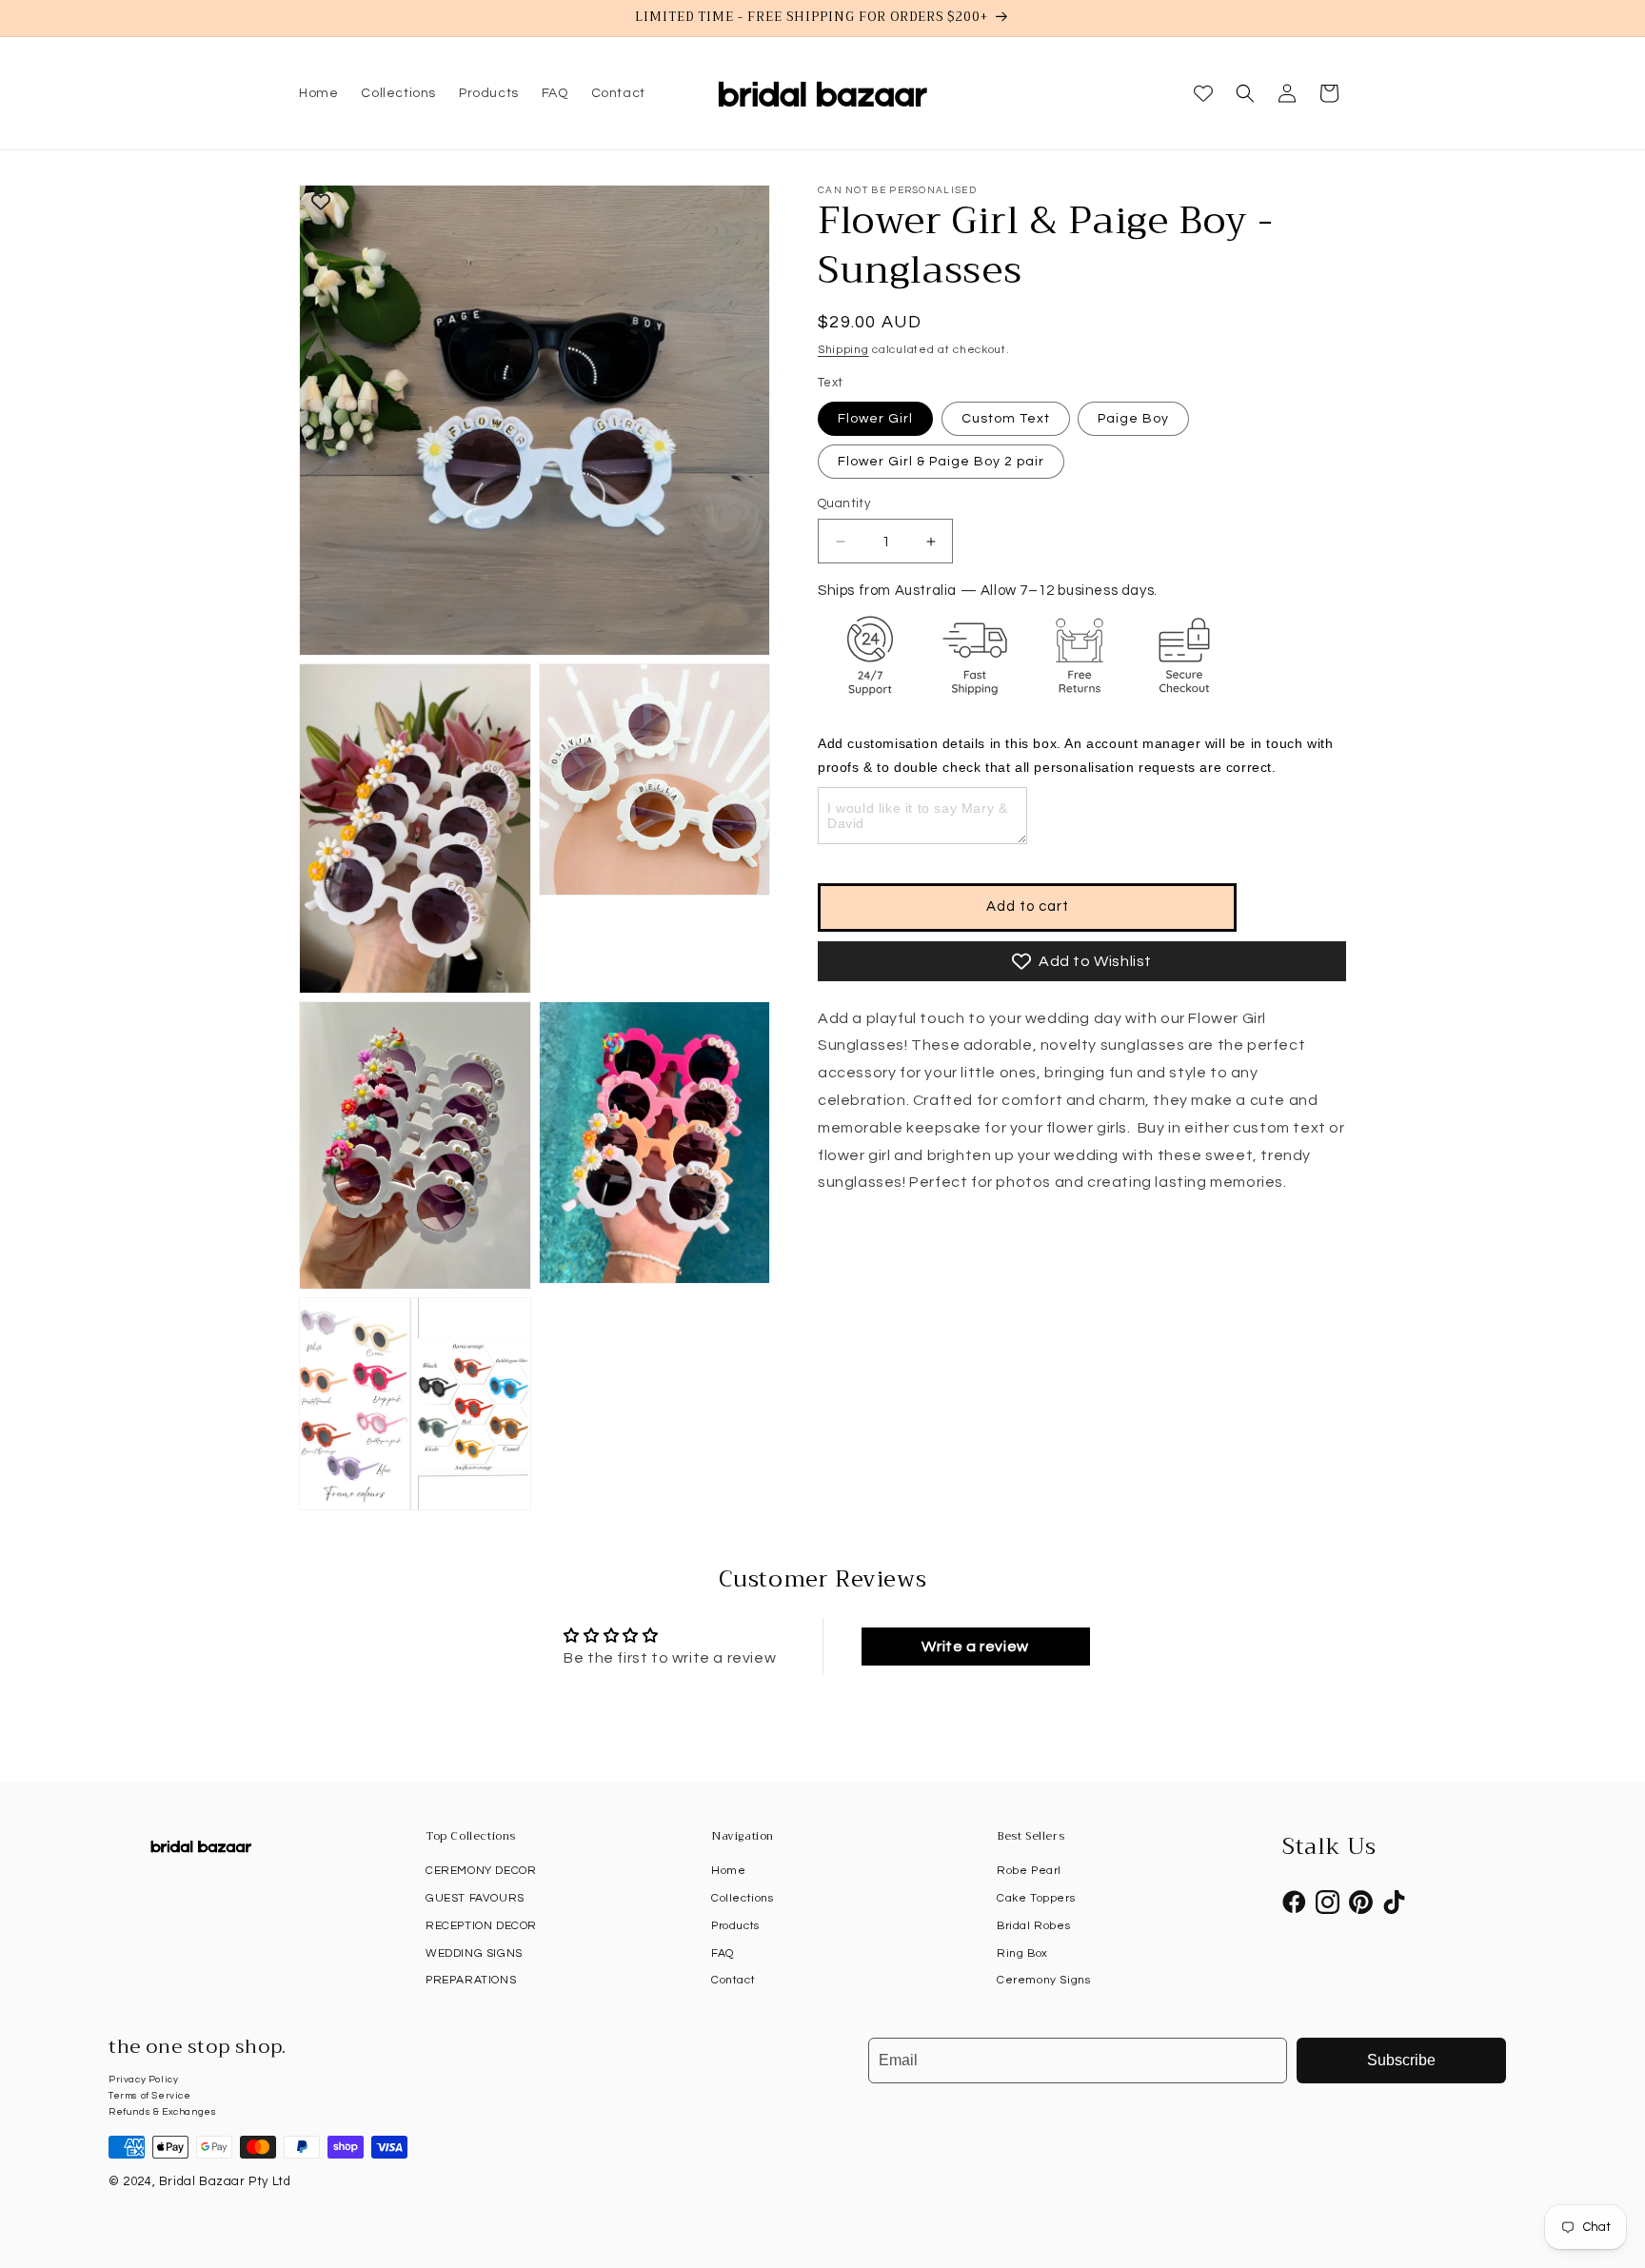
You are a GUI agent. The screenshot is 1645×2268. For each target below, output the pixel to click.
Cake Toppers (1036, 1898)
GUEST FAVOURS (475, 1898)
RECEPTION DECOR (481, 1926)
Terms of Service (150, 2096)
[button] (1245, 93)
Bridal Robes (1033, 1926)
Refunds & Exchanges (162, 2112)
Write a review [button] (975, 1647)
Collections (743, 1898)
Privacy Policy (143, 2080)
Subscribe (1401, 2060)
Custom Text (1006, 419)
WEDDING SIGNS (474, 1953)
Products (735, 1926)
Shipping (843, 350)
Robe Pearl (1029, 1871)
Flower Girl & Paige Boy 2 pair (941, 462)
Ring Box (1022, 1953)
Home (728, 1871)
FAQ (723, 1953)
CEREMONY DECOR (481, 1871)
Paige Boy (1133, 419)
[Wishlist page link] (1203, 93)
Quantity (844, 503)
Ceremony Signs (1043, 1980)
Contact (733, 1980)
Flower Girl (875, 419)
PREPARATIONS (471, 1980)
